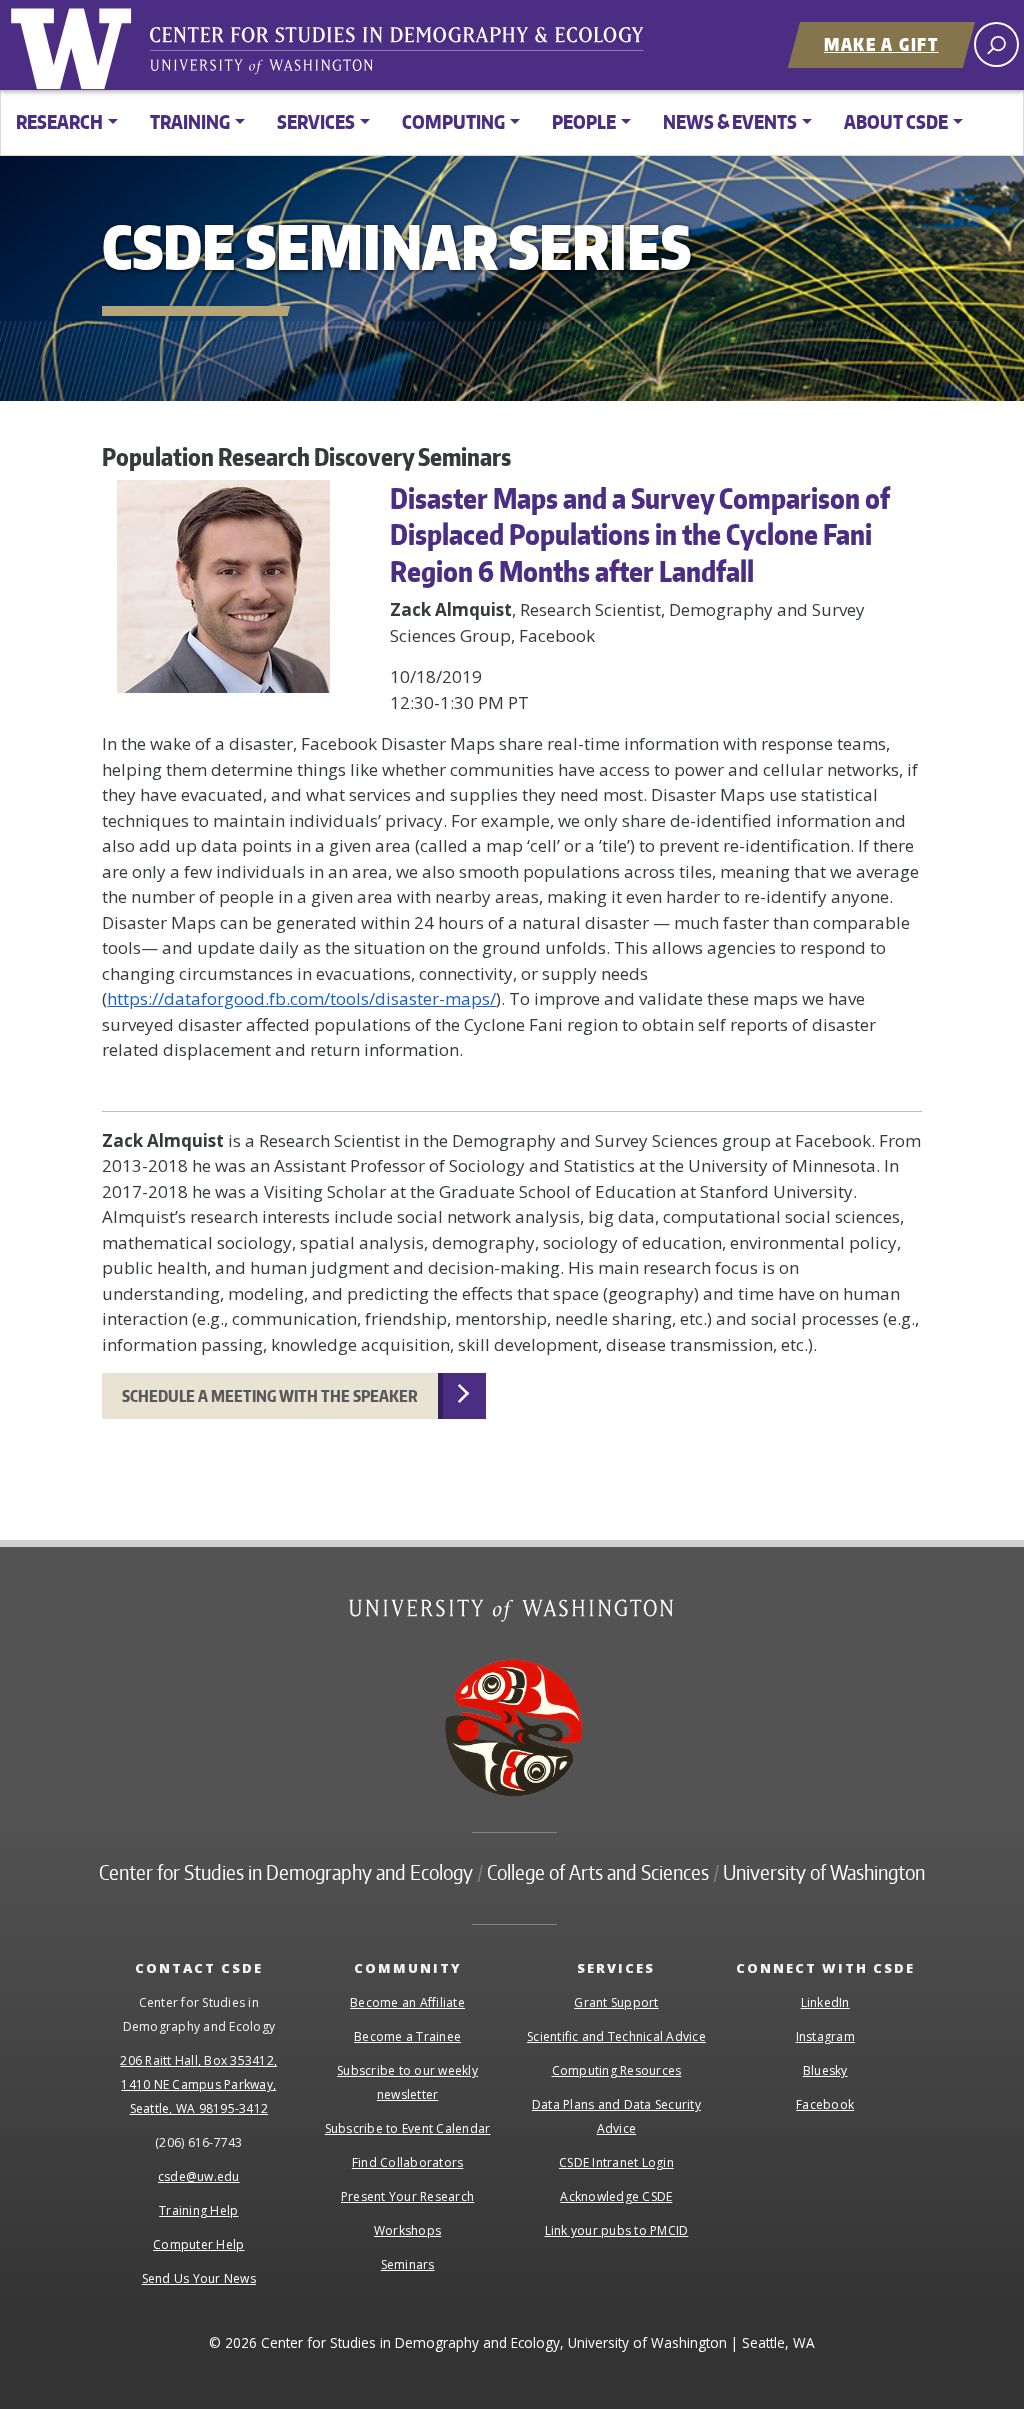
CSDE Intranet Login (616, 2162)
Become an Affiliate (407, 2002)
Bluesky (825, 2070)
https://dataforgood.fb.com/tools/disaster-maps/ (301, 998)
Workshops (407, 2230)
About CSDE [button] (896, 121)
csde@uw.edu (199, 2176)
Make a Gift (881, 44)
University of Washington (75, 45)
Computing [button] (453, 121)
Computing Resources (617, 2070)
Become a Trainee (407, 2036)
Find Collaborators (408, 2162)
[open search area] (996, 44)
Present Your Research (407, 2196)
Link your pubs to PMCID (617, 2230)
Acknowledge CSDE (616, 2196)
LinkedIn (825, 2002)
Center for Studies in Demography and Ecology (410, 55)
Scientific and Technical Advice (616, 2036)
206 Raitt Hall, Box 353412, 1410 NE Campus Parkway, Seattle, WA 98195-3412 (198, 2084)
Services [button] (316, 121)
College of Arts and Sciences (598, 1872)
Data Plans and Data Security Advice (616, 2116)
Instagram (825, 2036)
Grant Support (616, 2002)
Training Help (198, 2210)
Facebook (825, 2104)
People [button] (584, 121)
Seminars (408, 2264)
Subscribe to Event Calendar (408, 2128)
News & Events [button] (730, 121)
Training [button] (190, 121)
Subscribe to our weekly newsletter (407, 2082)
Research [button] (59, 121)
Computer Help (198, 2244)
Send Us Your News (199, 2278)
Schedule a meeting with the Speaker (270, 1396)
